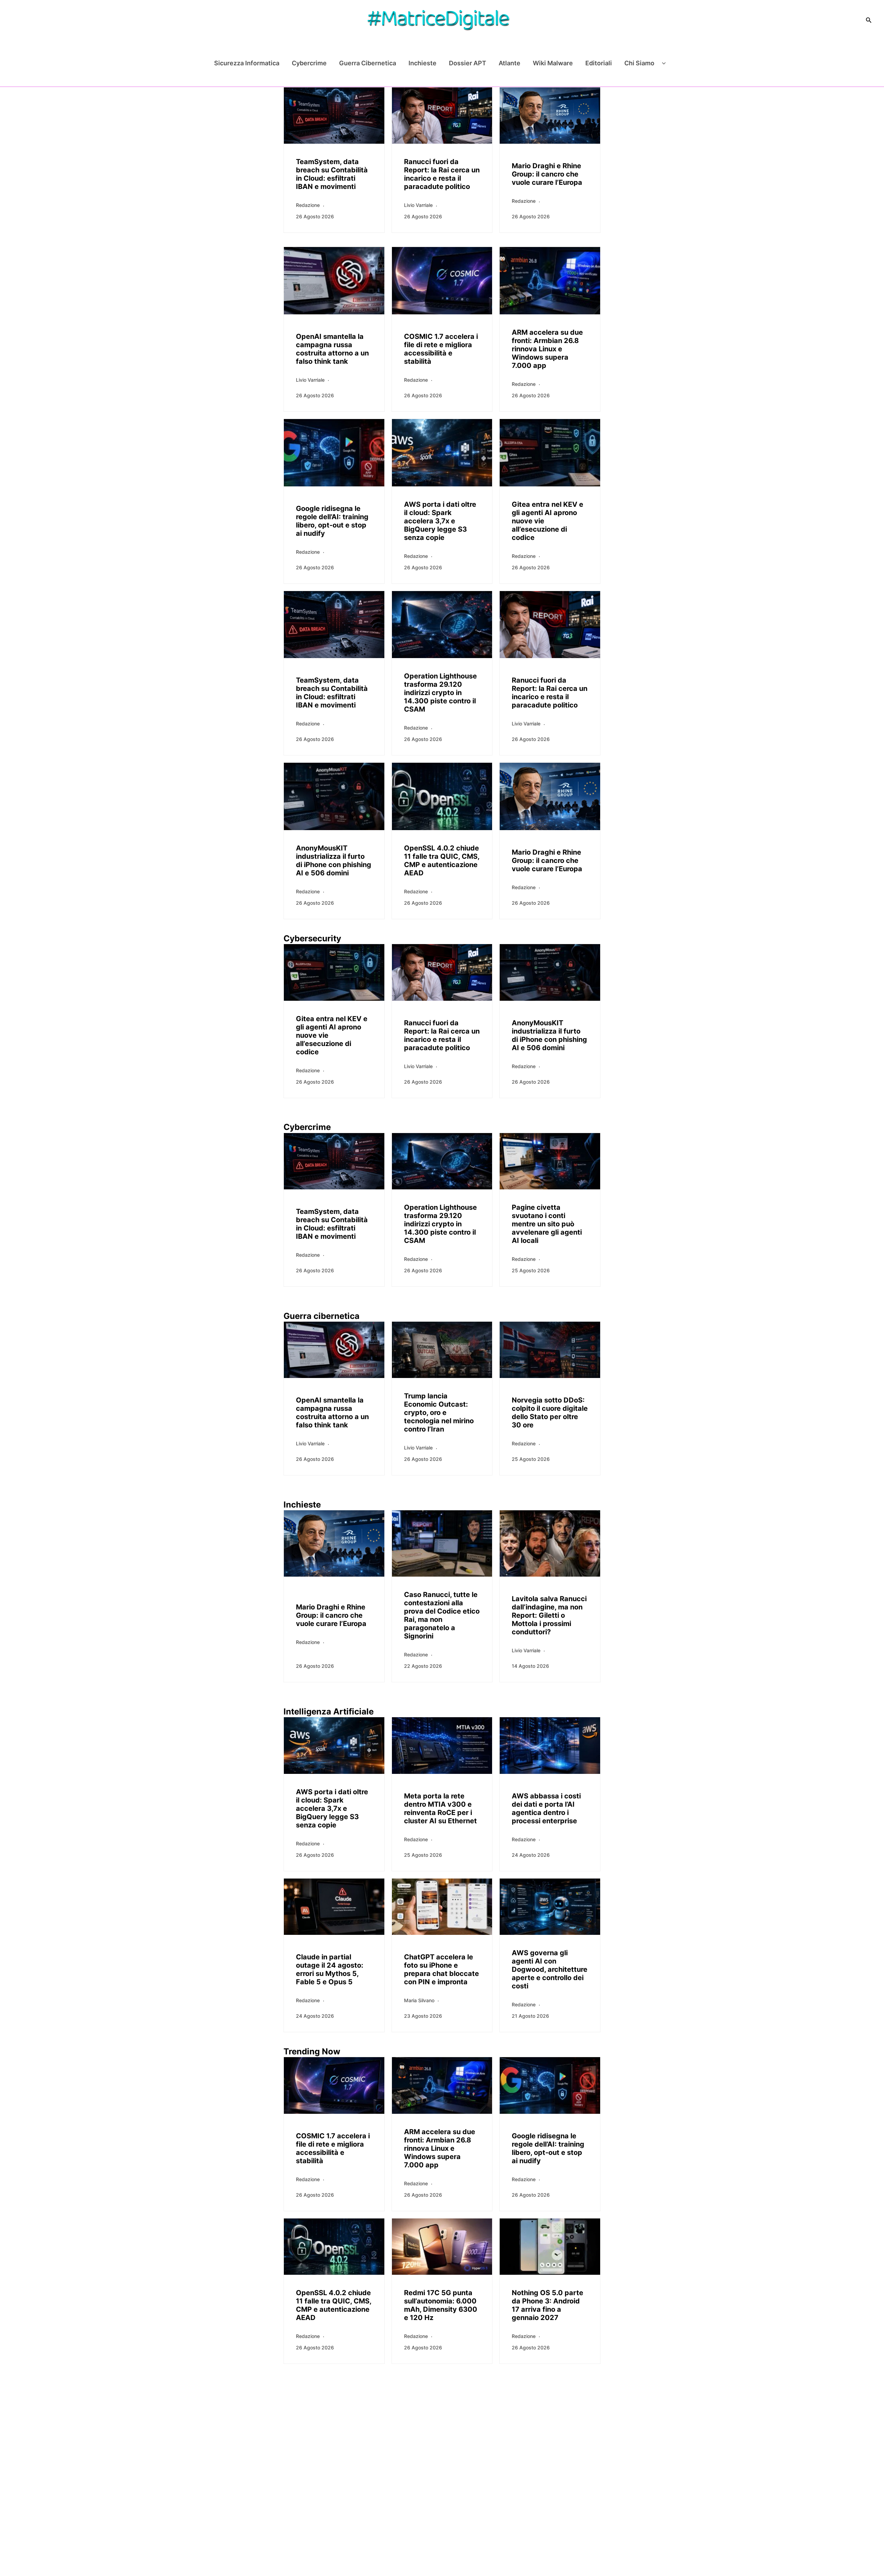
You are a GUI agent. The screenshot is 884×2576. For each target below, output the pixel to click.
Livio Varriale (418, 205)
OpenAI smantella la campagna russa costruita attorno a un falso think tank (332, 349)
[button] (869, 20)
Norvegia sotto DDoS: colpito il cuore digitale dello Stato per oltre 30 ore (550, 1413)
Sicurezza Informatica (247, 63)
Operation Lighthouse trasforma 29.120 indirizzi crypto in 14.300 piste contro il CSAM (440, 693)
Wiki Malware (553, 63)
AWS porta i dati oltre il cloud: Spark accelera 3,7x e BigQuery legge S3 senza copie (440, 521)
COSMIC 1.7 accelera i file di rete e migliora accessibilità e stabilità (441, 349)
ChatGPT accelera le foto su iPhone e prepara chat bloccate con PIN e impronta (441, 1969)
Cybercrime (309, 63)
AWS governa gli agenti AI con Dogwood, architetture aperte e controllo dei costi (550, 1969)
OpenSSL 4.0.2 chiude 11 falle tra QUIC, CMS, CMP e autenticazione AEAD (442, 861)
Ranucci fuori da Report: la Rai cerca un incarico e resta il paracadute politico (442, 174)
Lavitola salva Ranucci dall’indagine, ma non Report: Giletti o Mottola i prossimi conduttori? (549, 1615)
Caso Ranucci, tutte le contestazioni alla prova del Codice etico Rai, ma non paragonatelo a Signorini (442, 1615)
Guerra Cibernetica (368, 63)
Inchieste (422, 63)
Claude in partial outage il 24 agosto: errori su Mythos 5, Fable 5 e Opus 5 (330, 1969)
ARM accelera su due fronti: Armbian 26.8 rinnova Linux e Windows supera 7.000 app (547, 349)
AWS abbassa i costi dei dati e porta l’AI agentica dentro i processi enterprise (546, 1808)
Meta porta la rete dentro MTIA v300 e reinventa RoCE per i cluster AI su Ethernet (440, 1808)
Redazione (308, 205)
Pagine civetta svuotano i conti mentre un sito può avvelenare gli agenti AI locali (547, 1224)
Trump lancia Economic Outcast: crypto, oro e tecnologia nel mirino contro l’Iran (439, 1413)
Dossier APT (468, 63)
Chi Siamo (639, 63)
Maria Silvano (419, 2000)
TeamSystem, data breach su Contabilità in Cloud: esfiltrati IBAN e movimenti (332, 174)
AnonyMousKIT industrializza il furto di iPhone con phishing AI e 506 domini (334, 861)
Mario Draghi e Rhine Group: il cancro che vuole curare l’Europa (547, 174)
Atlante (510, 63)
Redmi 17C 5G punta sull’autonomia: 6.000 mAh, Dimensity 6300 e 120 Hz (441, 2305)
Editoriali (599, 63)
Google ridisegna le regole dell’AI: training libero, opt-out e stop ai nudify (332, 521)
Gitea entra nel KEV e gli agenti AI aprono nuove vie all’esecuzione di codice (547, 521)
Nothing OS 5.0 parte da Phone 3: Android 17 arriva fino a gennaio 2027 (547, 2305)
